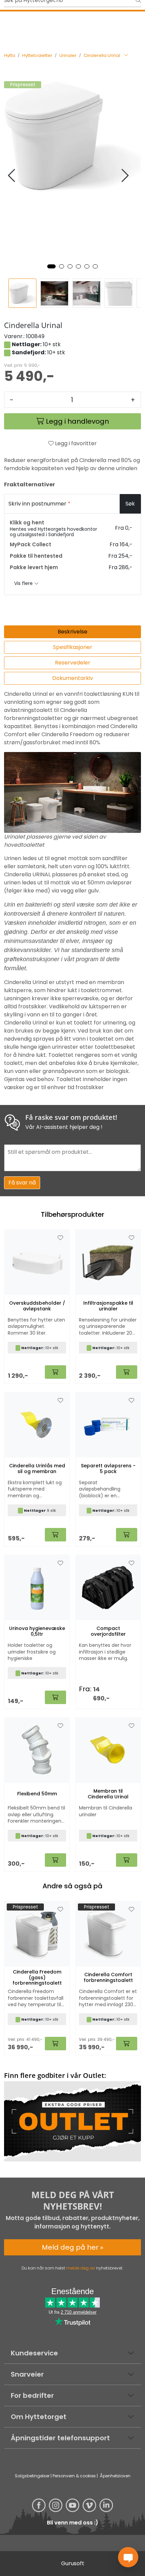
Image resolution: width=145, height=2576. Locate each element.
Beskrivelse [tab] (72, 632)
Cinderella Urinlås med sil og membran (37, 1469)
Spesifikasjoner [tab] (73, 647)
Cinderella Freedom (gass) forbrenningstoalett (37, 1978)
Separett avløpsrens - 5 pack (108, 1469)
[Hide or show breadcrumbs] (126, 56)
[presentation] (12, 176)
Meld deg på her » (72, 2247)
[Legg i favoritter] (60, 1910)
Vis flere (24, 583)
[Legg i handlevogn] (55, 2044)
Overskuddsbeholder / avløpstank (37, 1306)
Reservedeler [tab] (73, 663)
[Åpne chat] (128, 2557)
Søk (130, 504)
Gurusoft (73, 2563)
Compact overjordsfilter (108, 1631)
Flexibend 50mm (37, 1794)
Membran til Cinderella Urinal (108, 1794)
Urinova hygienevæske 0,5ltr (37, 1631)
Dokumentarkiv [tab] (73, 678)
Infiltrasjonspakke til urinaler (108, 1306)
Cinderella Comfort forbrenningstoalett (108, 1978)
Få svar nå (22, 1183)
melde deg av (81, 2268)
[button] (51, 266)
